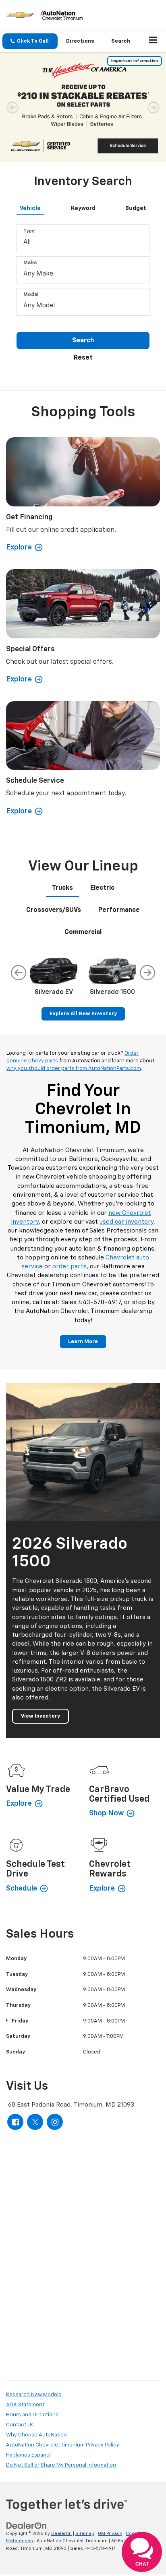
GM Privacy (110, 2423)
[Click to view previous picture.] (12, 60)
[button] (30, 41)
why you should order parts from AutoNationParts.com (74, 958)
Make (30, 153)
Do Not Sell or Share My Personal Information (61, 2355)
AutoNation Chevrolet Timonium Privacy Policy (63, 2334)
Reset (83, 247)
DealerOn (61, 2423)
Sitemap (85, 2423)
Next (147, 862)
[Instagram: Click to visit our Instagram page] (55, 2011)
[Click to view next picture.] (154, 60)
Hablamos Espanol (28, 2345)
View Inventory (40, 1606)
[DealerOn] (27, 2415)
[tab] (30, 97)
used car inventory (127, 1111)
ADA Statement (25, 2294)
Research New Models (34, 2284)
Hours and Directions (32, 2304)
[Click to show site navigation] (153, 41)
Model (31, 185)
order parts (70, 1156)
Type (29, 121)
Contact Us (20, 2314)
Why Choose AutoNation (36, 2324)
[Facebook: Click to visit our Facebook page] (15, 2011)
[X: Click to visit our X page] (35, 2011)
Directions (80, 41)
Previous (19, 862)
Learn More (83, 1231)
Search (83, 230)
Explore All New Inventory (83, 903)
